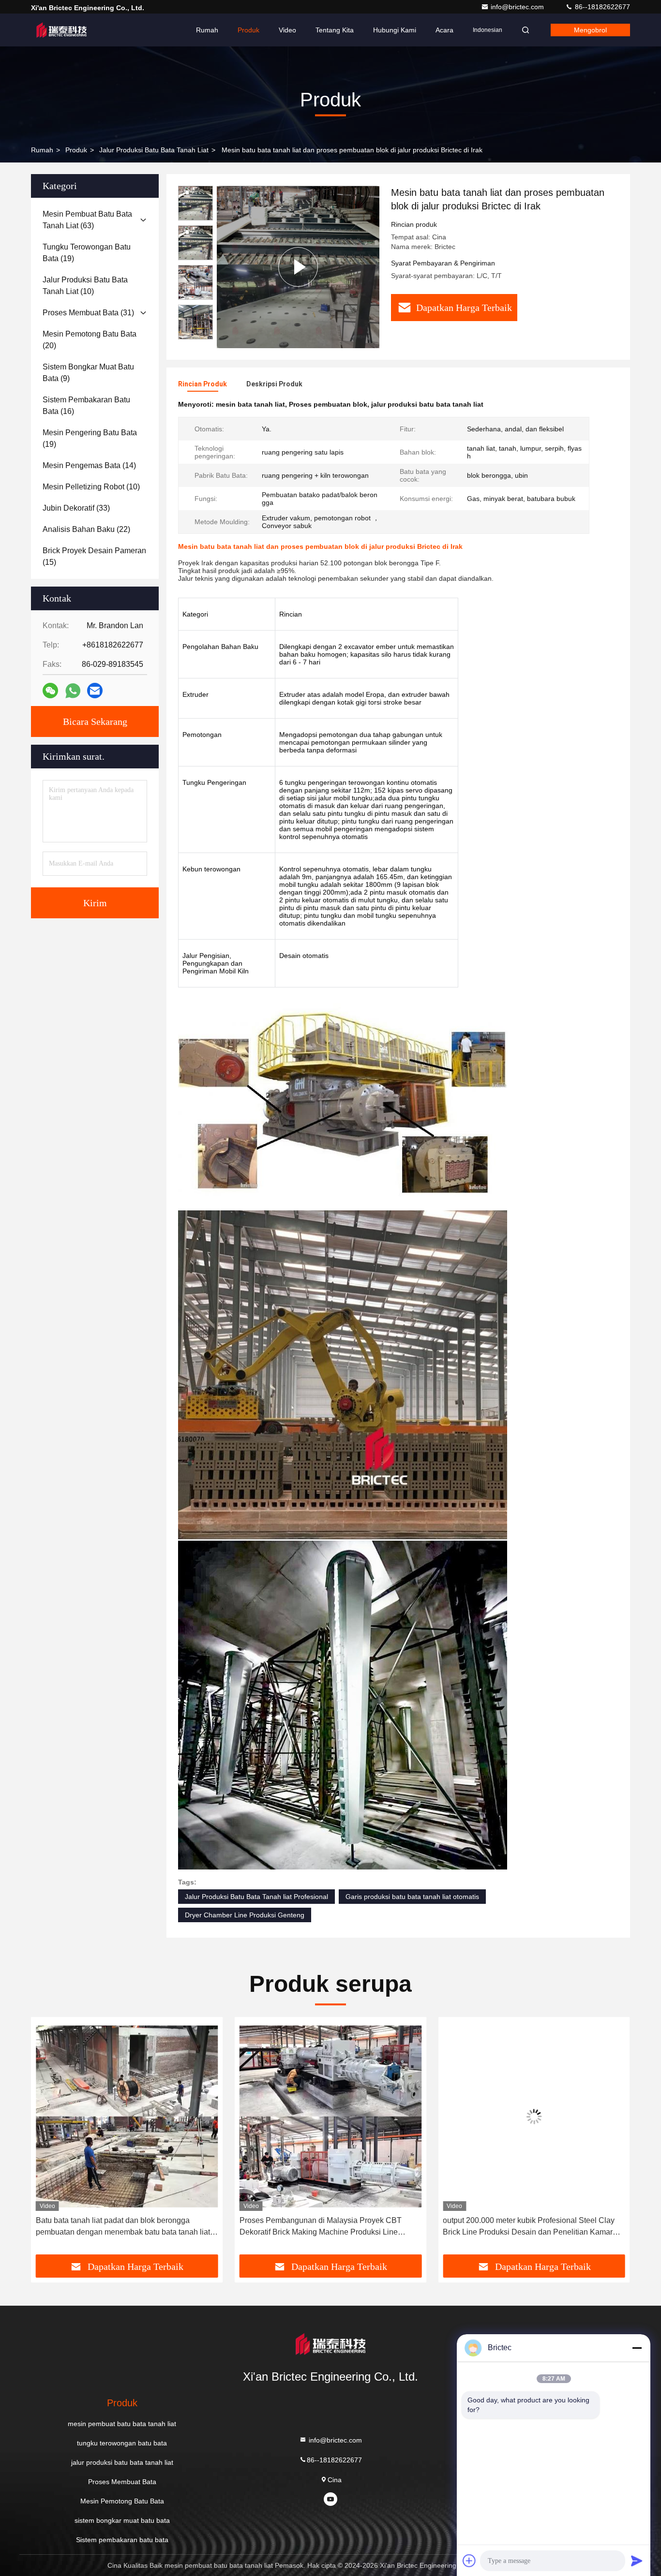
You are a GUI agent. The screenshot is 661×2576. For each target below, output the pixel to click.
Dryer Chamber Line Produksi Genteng (245, 1915)
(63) (87, 220)
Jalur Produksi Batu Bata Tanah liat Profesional (256, 1897)
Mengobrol (590, 30)
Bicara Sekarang (95, 721)
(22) (86, 529)
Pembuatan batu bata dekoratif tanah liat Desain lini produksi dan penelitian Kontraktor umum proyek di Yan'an (531, 2227)
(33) (76, 508)
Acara (444, 30)
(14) (89, 465)
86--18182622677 (601, 7)
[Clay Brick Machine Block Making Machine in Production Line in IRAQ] (298, 267)
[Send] (637, 2561)
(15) (94, 556)
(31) (88, 313)
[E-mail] (95, 691)
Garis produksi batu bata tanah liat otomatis (412, 1897)
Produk (248, 30)
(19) (87, 253)
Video (287, 30)
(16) (86, 405)
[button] (48, 2139)
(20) (90, 340)
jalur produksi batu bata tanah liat (154, 150)
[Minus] (637, 2348)
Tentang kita (335, 30)
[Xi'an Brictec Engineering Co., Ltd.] (61, 30)
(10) (85, 286)
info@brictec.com (518, 7)
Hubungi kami (395, 30)
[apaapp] (73, 691)
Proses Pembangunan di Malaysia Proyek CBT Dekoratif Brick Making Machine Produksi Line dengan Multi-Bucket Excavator (117, 2227)
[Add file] (469, 2561)
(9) (88, 373)
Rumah (207, 30)
